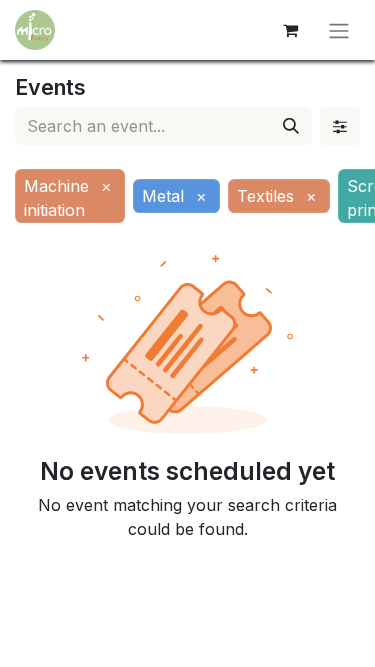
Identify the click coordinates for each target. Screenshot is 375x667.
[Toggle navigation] (339, 30)
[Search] (291, 126)
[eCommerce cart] (290, 30)
